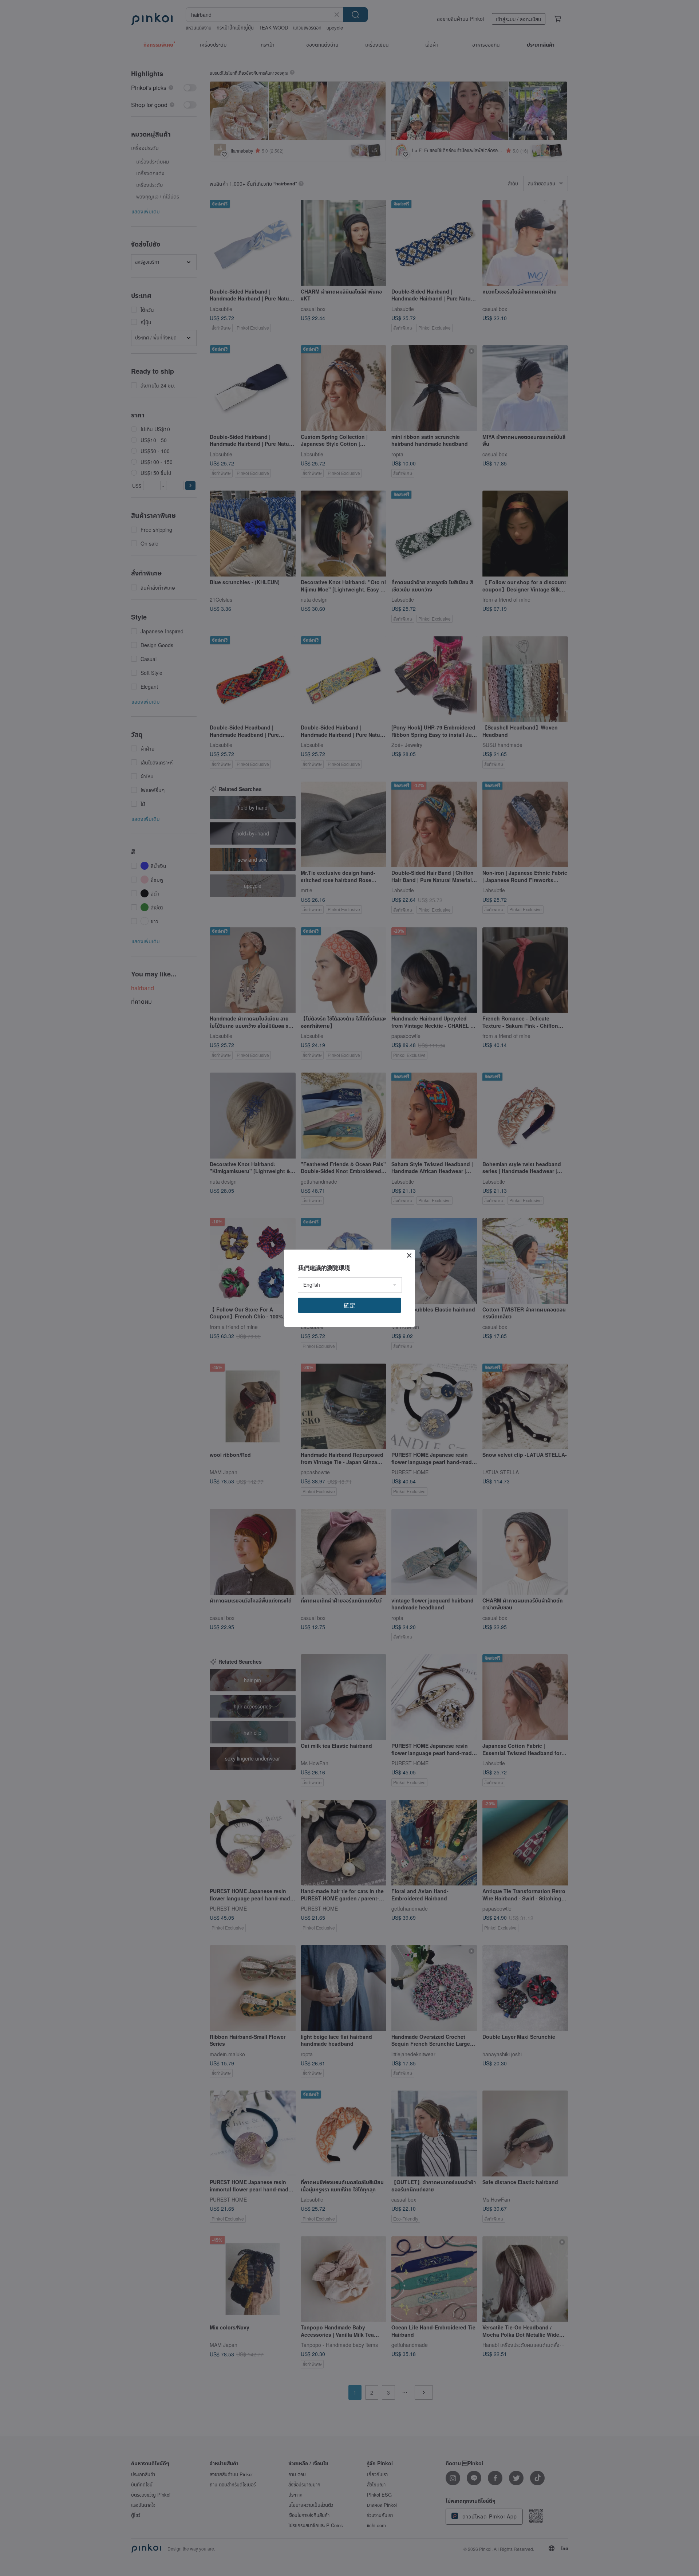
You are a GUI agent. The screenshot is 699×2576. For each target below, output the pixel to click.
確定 (349, 1305)
